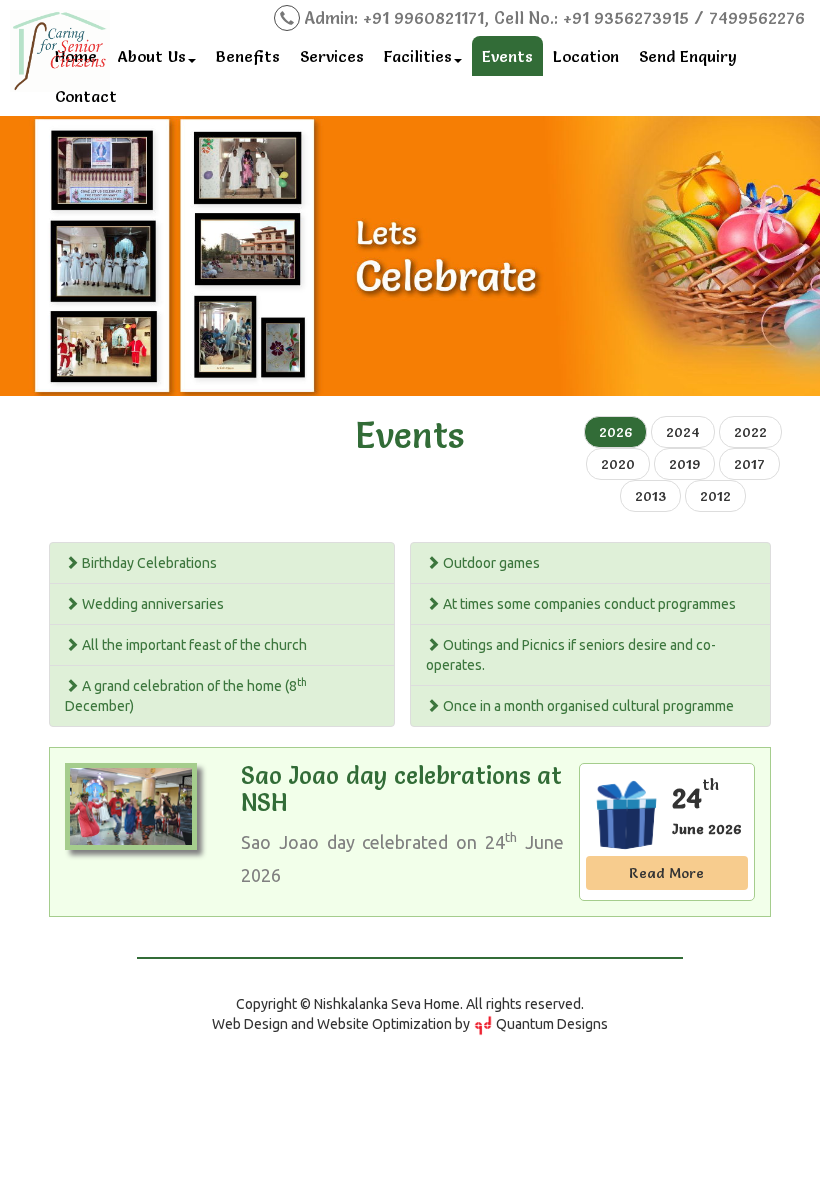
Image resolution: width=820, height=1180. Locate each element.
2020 (618, 464)
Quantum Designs (550, 1024)
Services (332, 56)
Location (586, 56)
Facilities (418, 56)
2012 (715, 496)
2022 (750, 432)
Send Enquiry (688, 56)
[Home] (60, 47)
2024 (683, 432)
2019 (684, 464)
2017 (749, 464)
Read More (666, 873)
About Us (151, 56)
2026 (615, 432)
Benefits (248, 56)
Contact (86, 96)
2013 (650, 496)
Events (507, 56)
